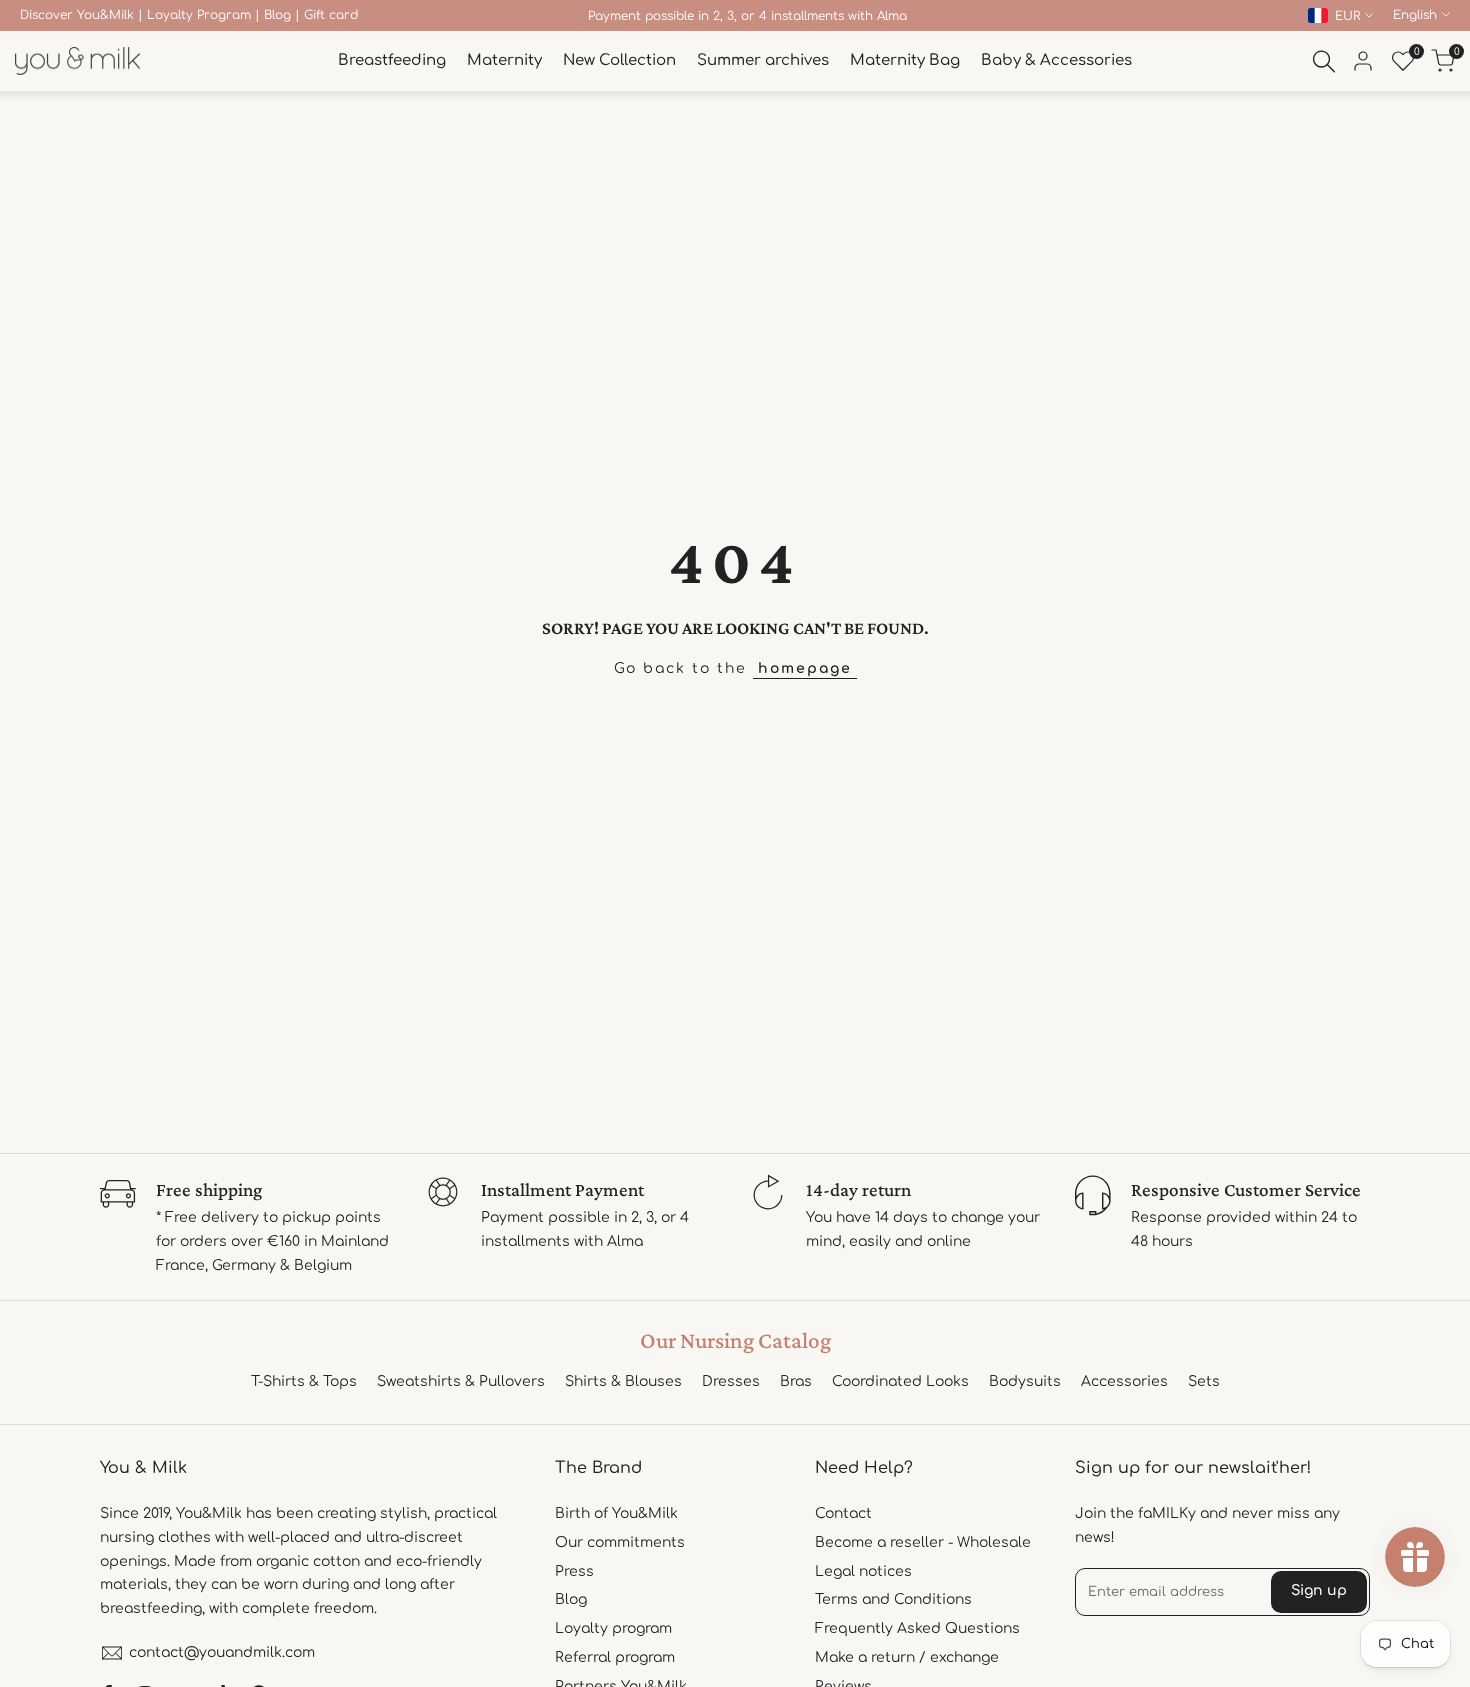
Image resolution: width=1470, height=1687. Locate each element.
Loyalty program (613, 1628)
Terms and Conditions (893, 1599)
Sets (1204, 1381)
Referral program (615, 1657)
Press (574, 1571)
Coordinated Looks (900, 1381)
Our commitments (620, 1542)
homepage (805, 668)
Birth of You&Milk (616, 1513)
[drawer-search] (1324, 61)
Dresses (731, 1381)
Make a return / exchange (907, 1657)
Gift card (331, 15)
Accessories (1124, 1381)
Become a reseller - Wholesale (923, 1542)
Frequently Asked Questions (917, 1628)
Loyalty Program (199, 15)
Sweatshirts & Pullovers (461, 1381)
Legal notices (863, 1571)
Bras (796, 1381)
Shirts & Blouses (623, 1381)
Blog (277, 15)
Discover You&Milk (77, 15)
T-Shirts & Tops (304, 1381)
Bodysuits (1025, 1381)
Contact (843, 1513)
